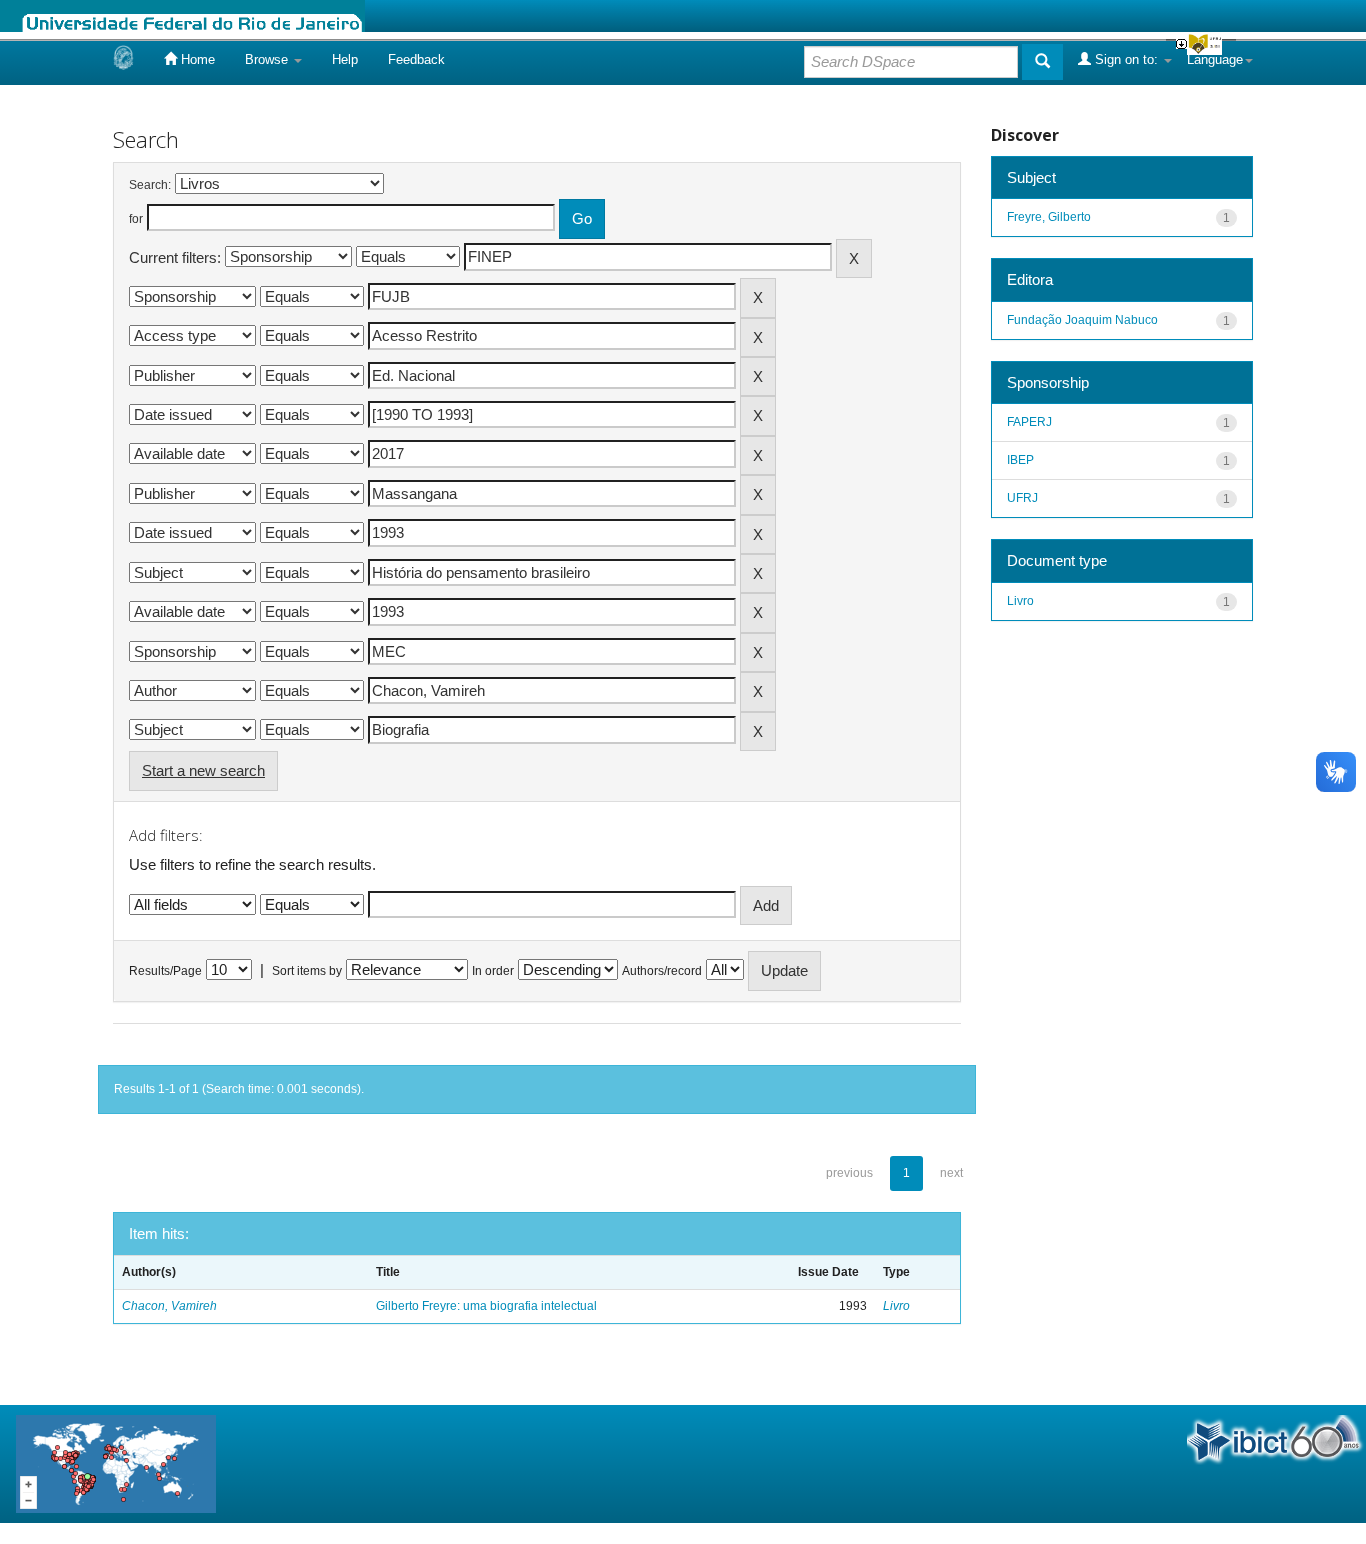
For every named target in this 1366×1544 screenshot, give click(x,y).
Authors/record (662, 971)
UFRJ (1022, 498)
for (136, 219)
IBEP (1020, 460)
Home (196, 59)
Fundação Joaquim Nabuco (1082, 320)
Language (1215, 59)
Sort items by (307, 971)
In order (493, 971)
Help (345, 59)
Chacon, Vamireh (169, 1306)
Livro (896, 1306)
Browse (268, 59)
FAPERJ (1029, 422)
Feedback (416, 59)
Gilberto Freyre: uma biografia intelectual (486, 1306)
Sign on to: (1126, 59)
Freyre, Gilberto (1049, 217)
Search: (150, 185)
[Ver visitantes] (116, 1462)
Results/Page (165, 971)
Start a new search (203, 770)
